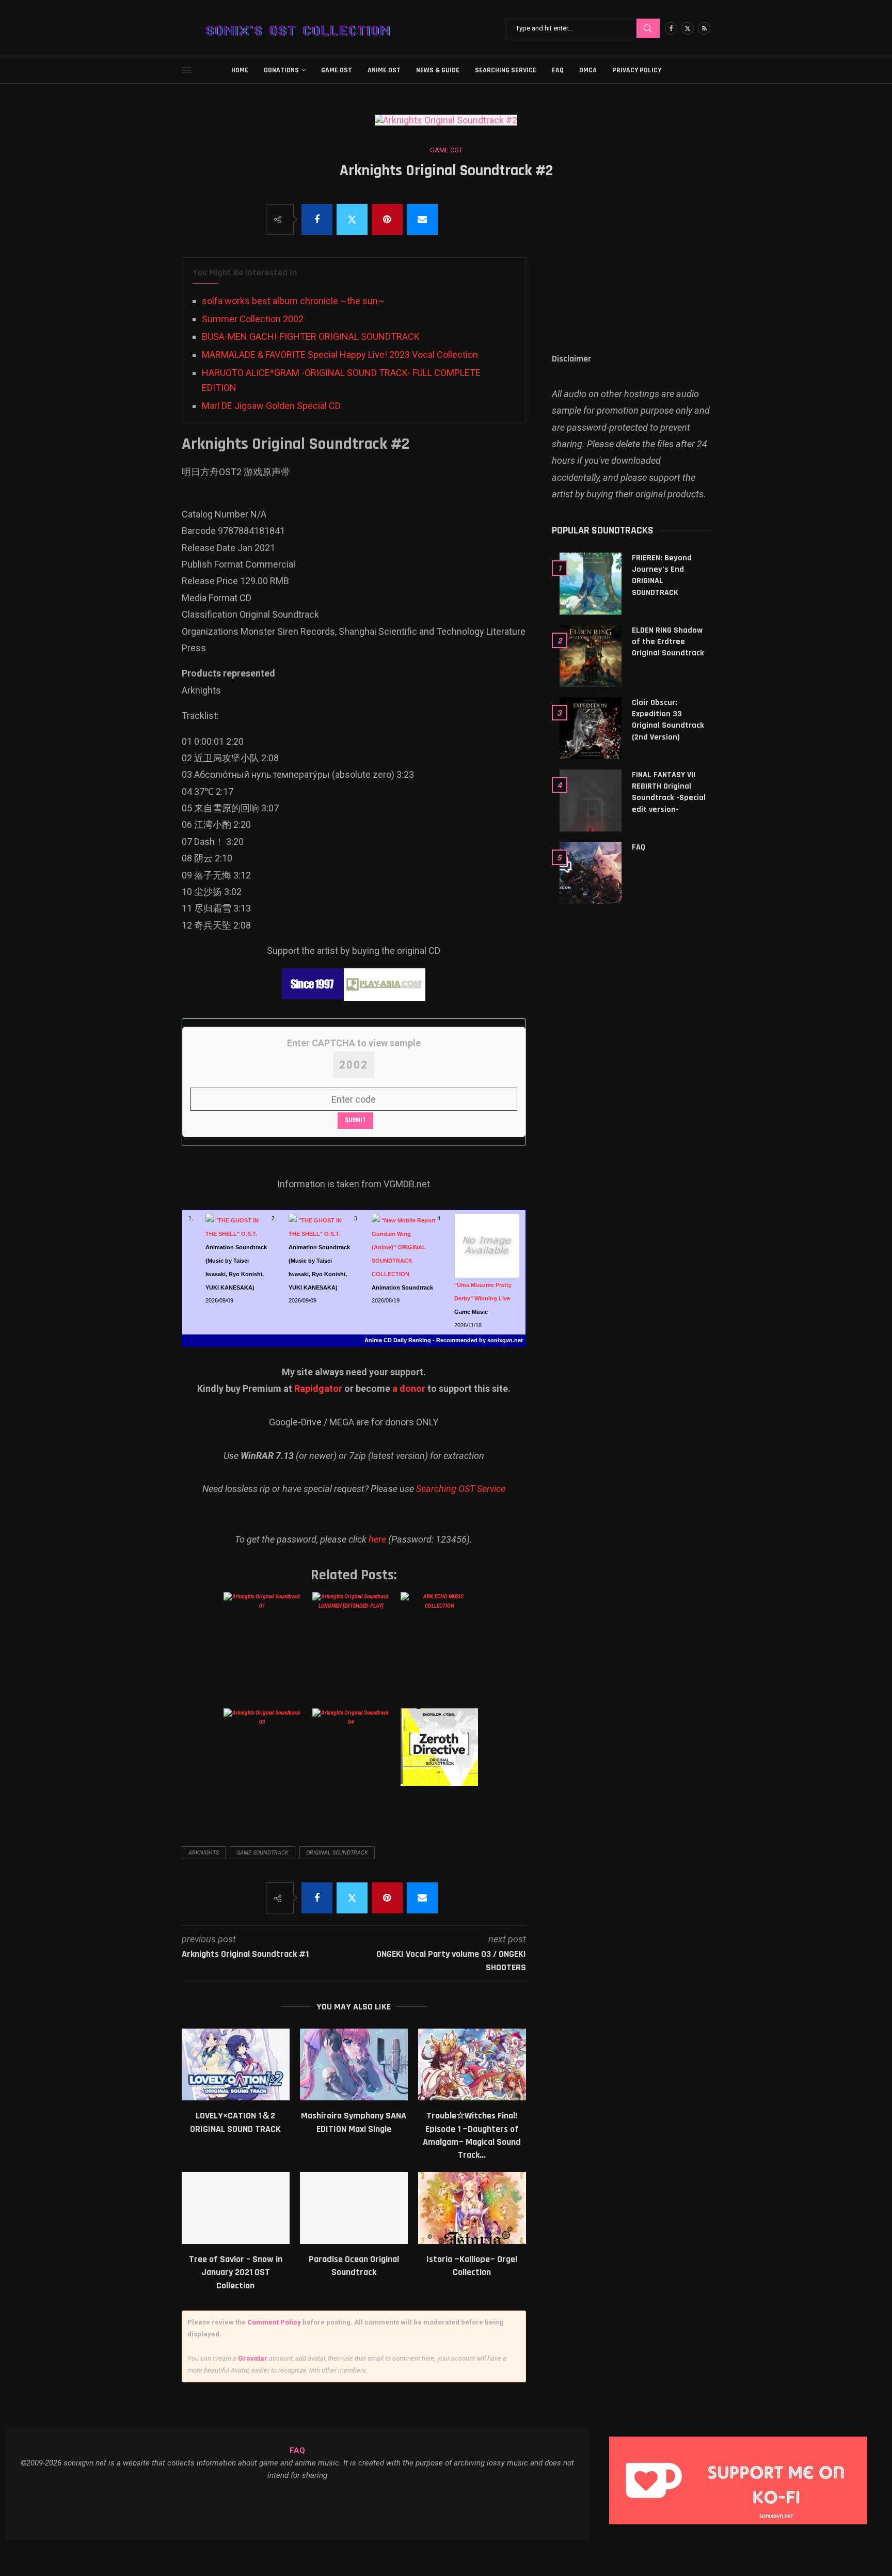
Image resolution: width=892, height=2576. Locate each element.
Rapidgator (318, 1388)
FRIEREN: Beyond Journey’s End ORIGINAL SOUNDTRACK (662, 575)
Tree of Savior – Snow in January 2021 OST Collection (236, 2272)
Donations (281, 70)
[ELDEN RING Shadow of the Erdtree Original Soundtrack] (591, 656)
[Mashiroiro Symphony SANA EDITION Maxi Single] (354, 2064)
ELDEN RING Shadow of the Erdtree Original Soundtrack (668, 642)
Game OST (337, 70)
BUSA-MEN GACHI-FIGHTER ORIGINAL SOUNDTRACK (311, 336)
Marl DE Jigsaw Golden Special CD (271, 406)
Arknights (204, 1853)
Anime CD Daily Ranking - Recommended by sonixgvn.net (444, 1340)
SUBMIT (355, 1120)
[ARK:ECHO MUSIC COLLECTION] (441, 1641)
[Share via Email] (422, 219)
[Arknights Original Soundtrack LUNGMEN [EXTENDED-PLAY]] (353, 1641)
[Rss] (704, 28)
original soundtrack (337, 1853)
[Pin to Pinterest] (387, 219)
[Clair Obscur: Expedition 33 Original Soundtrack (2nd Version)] (591, 728)
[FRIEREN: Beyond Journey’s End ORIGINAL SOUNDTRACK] (591, 584)
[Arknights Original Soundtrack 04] (353, 1757)
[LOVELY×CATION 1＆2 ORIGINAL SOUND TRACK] (236, 2064)
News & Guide (438, 70)
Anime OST (384, 70)
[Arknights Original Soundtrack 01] (264, 1641)
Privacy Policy (637, 70)
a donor (409, 1388)
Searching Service (506, 70)
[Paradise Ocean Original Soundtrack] (354, 2208)
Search (648, 28)
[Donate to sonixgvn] (743, 2439)
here (377, 1539)
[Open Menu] (186, 70)
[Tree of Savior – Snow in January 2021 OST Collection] (236, 2208)
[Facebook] (671, 28)
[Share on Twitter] (352, 219)
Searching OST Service (461, 1489)
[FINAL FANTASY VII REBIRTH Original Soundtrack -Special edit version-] (591, 800)
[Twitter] (688, 28)
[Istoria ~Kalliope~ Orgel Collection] (472, 2208)
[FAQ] (591, 873)
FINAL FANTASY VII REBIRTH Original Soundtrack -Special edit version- (669, 792)
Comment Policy (274, 2322)
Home (240, 70)
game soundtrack (262, 1853)
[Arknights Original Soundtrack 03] (264, 1757)
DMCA (588, 70)
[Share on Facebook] (317, 219)
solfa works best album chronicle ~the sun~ (293, 301)
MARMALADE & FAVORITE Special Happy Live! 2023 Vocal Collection (340, 355)
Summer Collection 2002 (253, 319)
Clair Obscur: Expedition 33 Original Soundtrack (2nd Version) (668, 720)
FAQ (558, 70)
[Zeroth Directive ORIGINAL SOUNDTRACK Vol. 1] (441, 1757)
